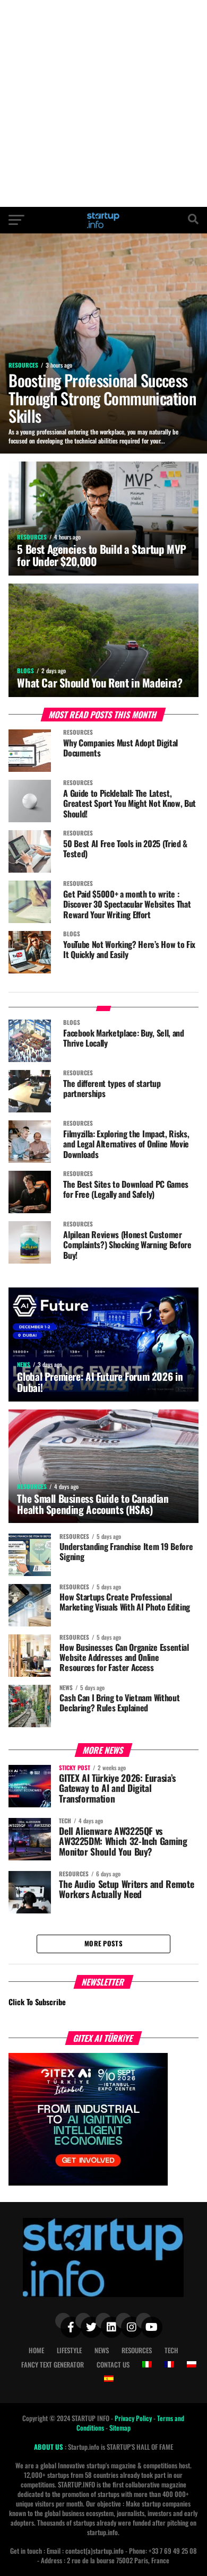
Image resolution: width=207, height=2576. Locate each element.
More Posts (103, 1943)
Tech (171, 2350)
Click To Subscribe (37, 2002)
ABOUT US (49, 2447)
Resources (137, 2350)
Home (36, 2350)
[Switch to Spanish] (109, 2379)
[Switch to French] (169, 2364)
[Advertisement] (103, 103)
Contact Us (113, 2365)
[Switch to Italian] (147, 2364)
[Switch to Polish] (192, 2364)
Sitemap (120, 2428)
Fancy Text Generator (53, 2365)
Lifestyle (69, 2350)
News (102, 2350)
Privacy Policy (134, 2418)
